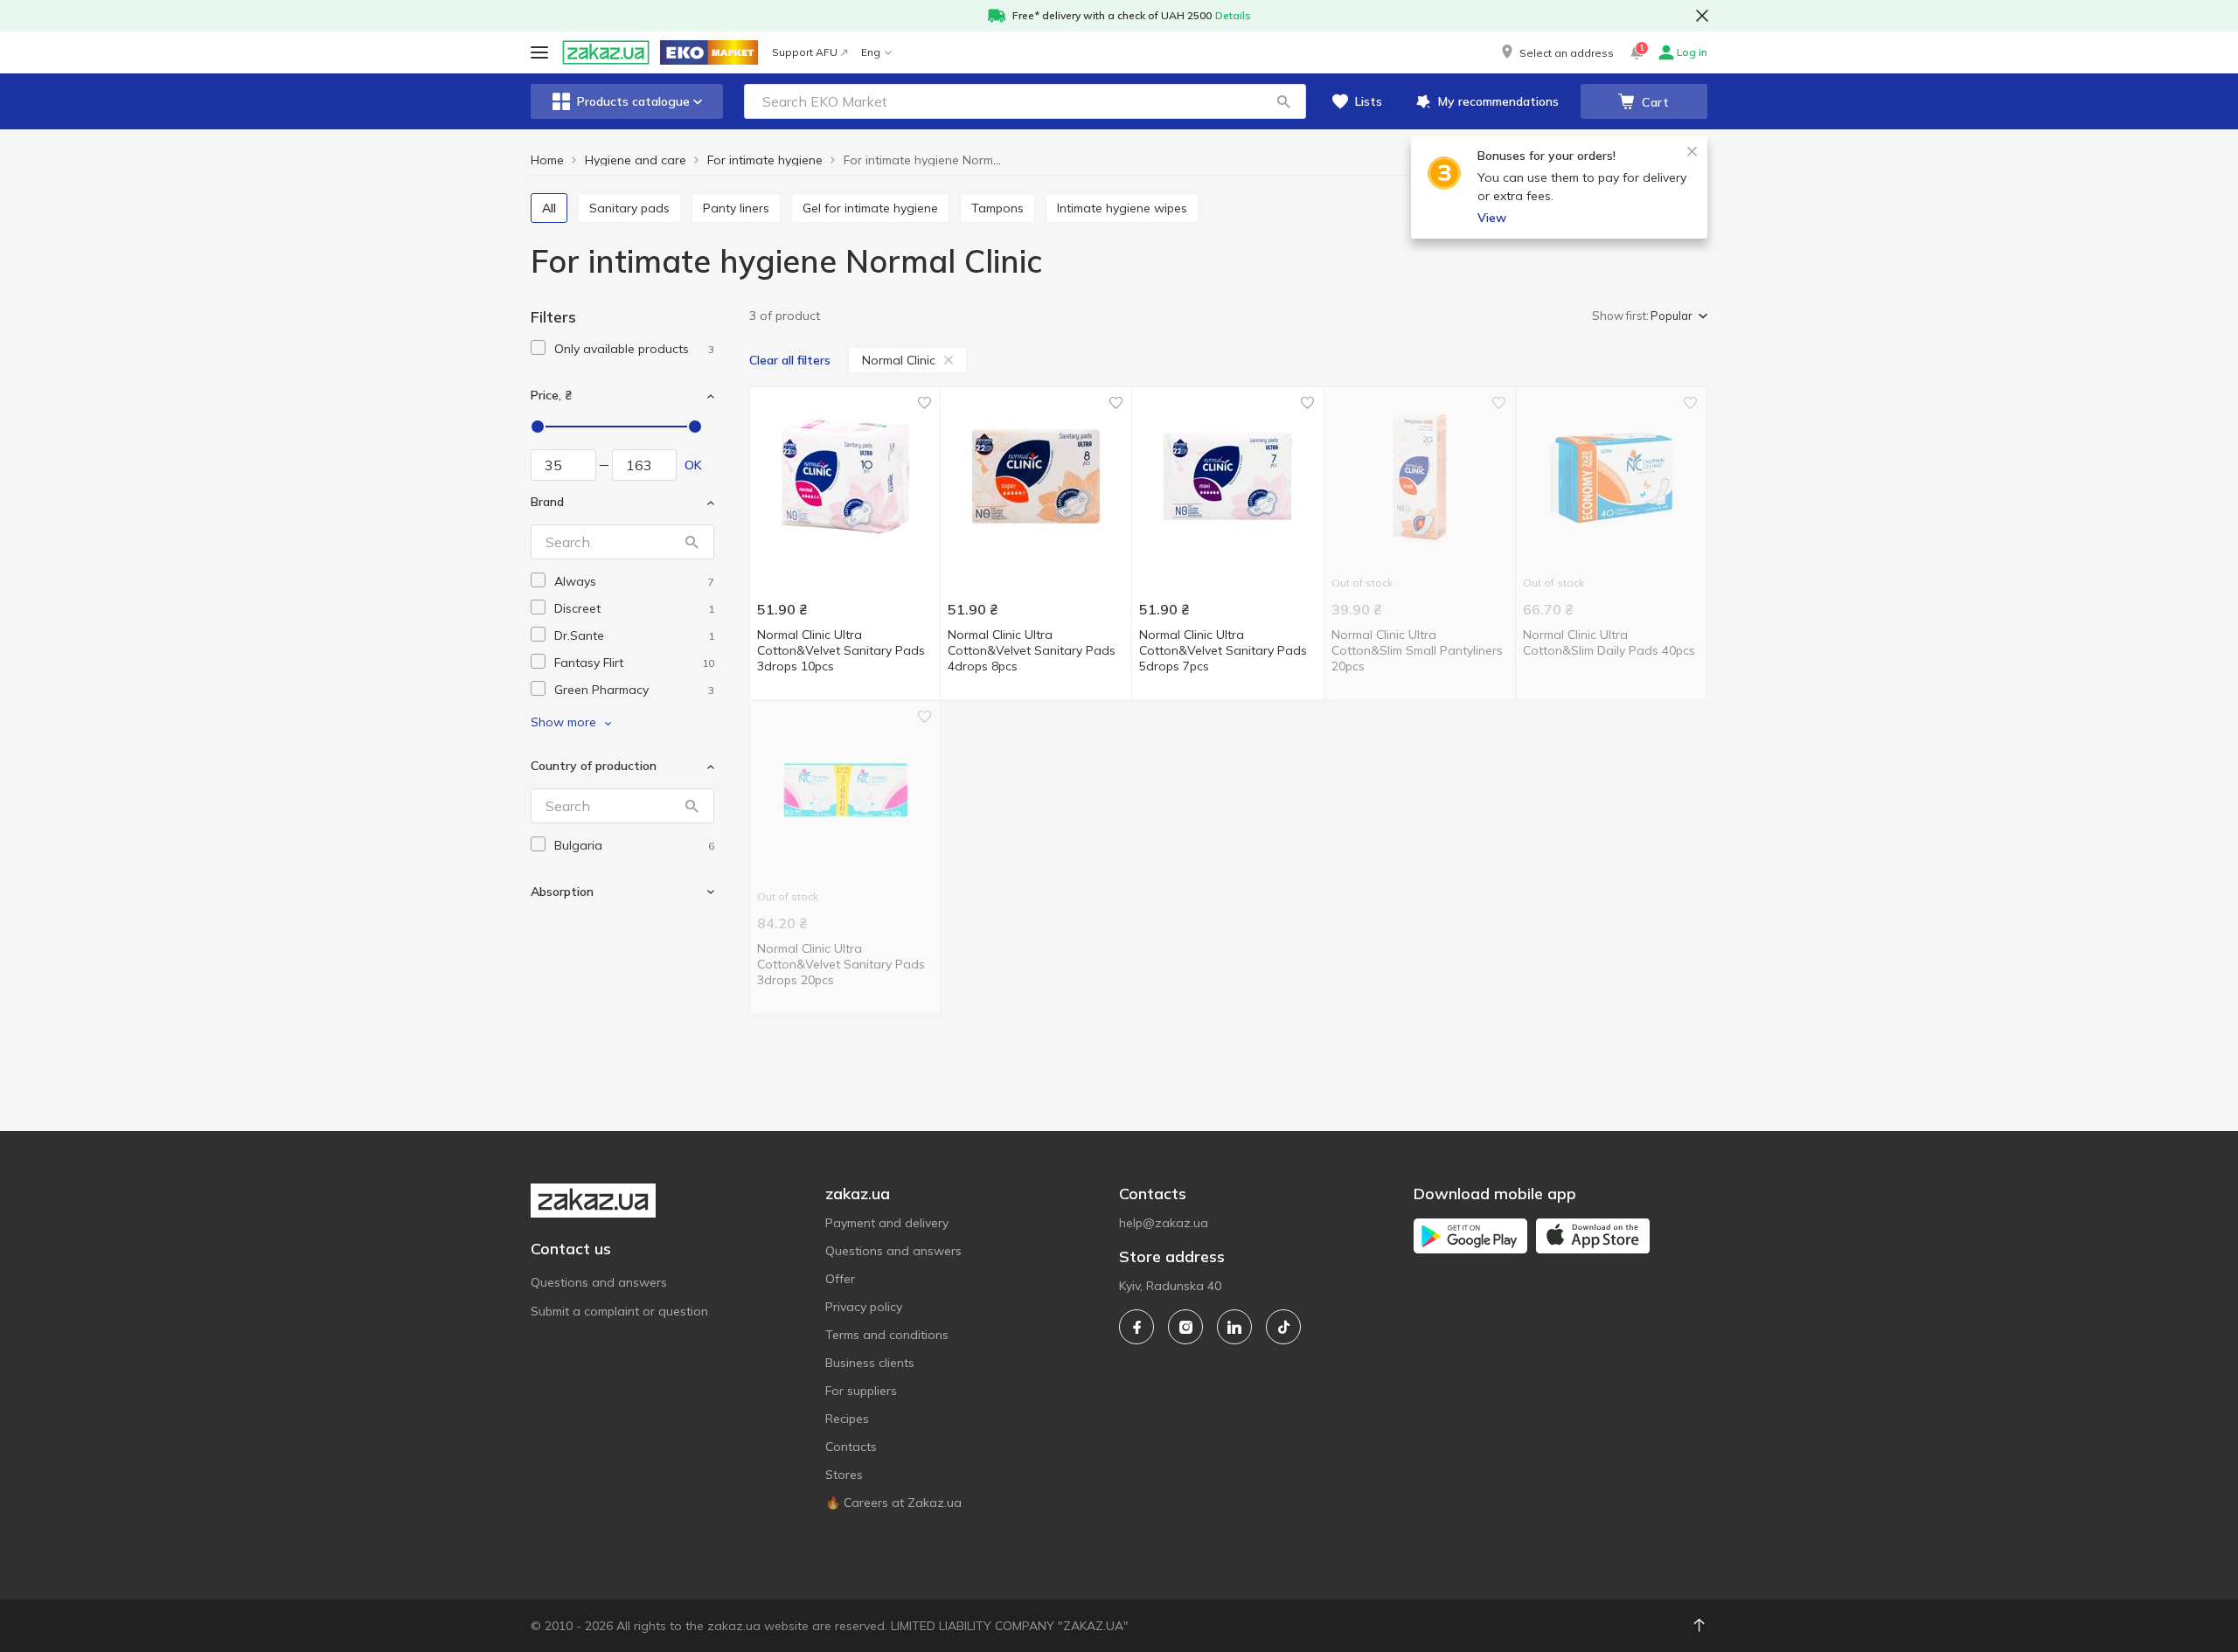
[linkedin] (1234, 1327)
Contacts (851, 1447)
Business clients (870, 1363)
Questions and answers (599, 1282)
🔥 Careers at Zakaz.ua (893, 1503)
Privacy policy (864, 1307)
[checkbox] (538, 347)
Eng (871, 52)
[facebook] (1136, 1327)
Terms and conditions (887, 1335)
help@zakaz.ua (1164, 1223)
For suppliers (861, 1391)
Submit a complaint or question (619, 1311)
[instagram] (1185, 1327)
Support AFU (805, 52)
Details (1233, 15)
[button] (1556, 52)
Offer (840, 1279)
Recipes (847, 1419)
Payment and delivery (887, 1223)
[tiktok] (1283, 1327)
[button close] (1702, 16)
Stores (844, 1475)
